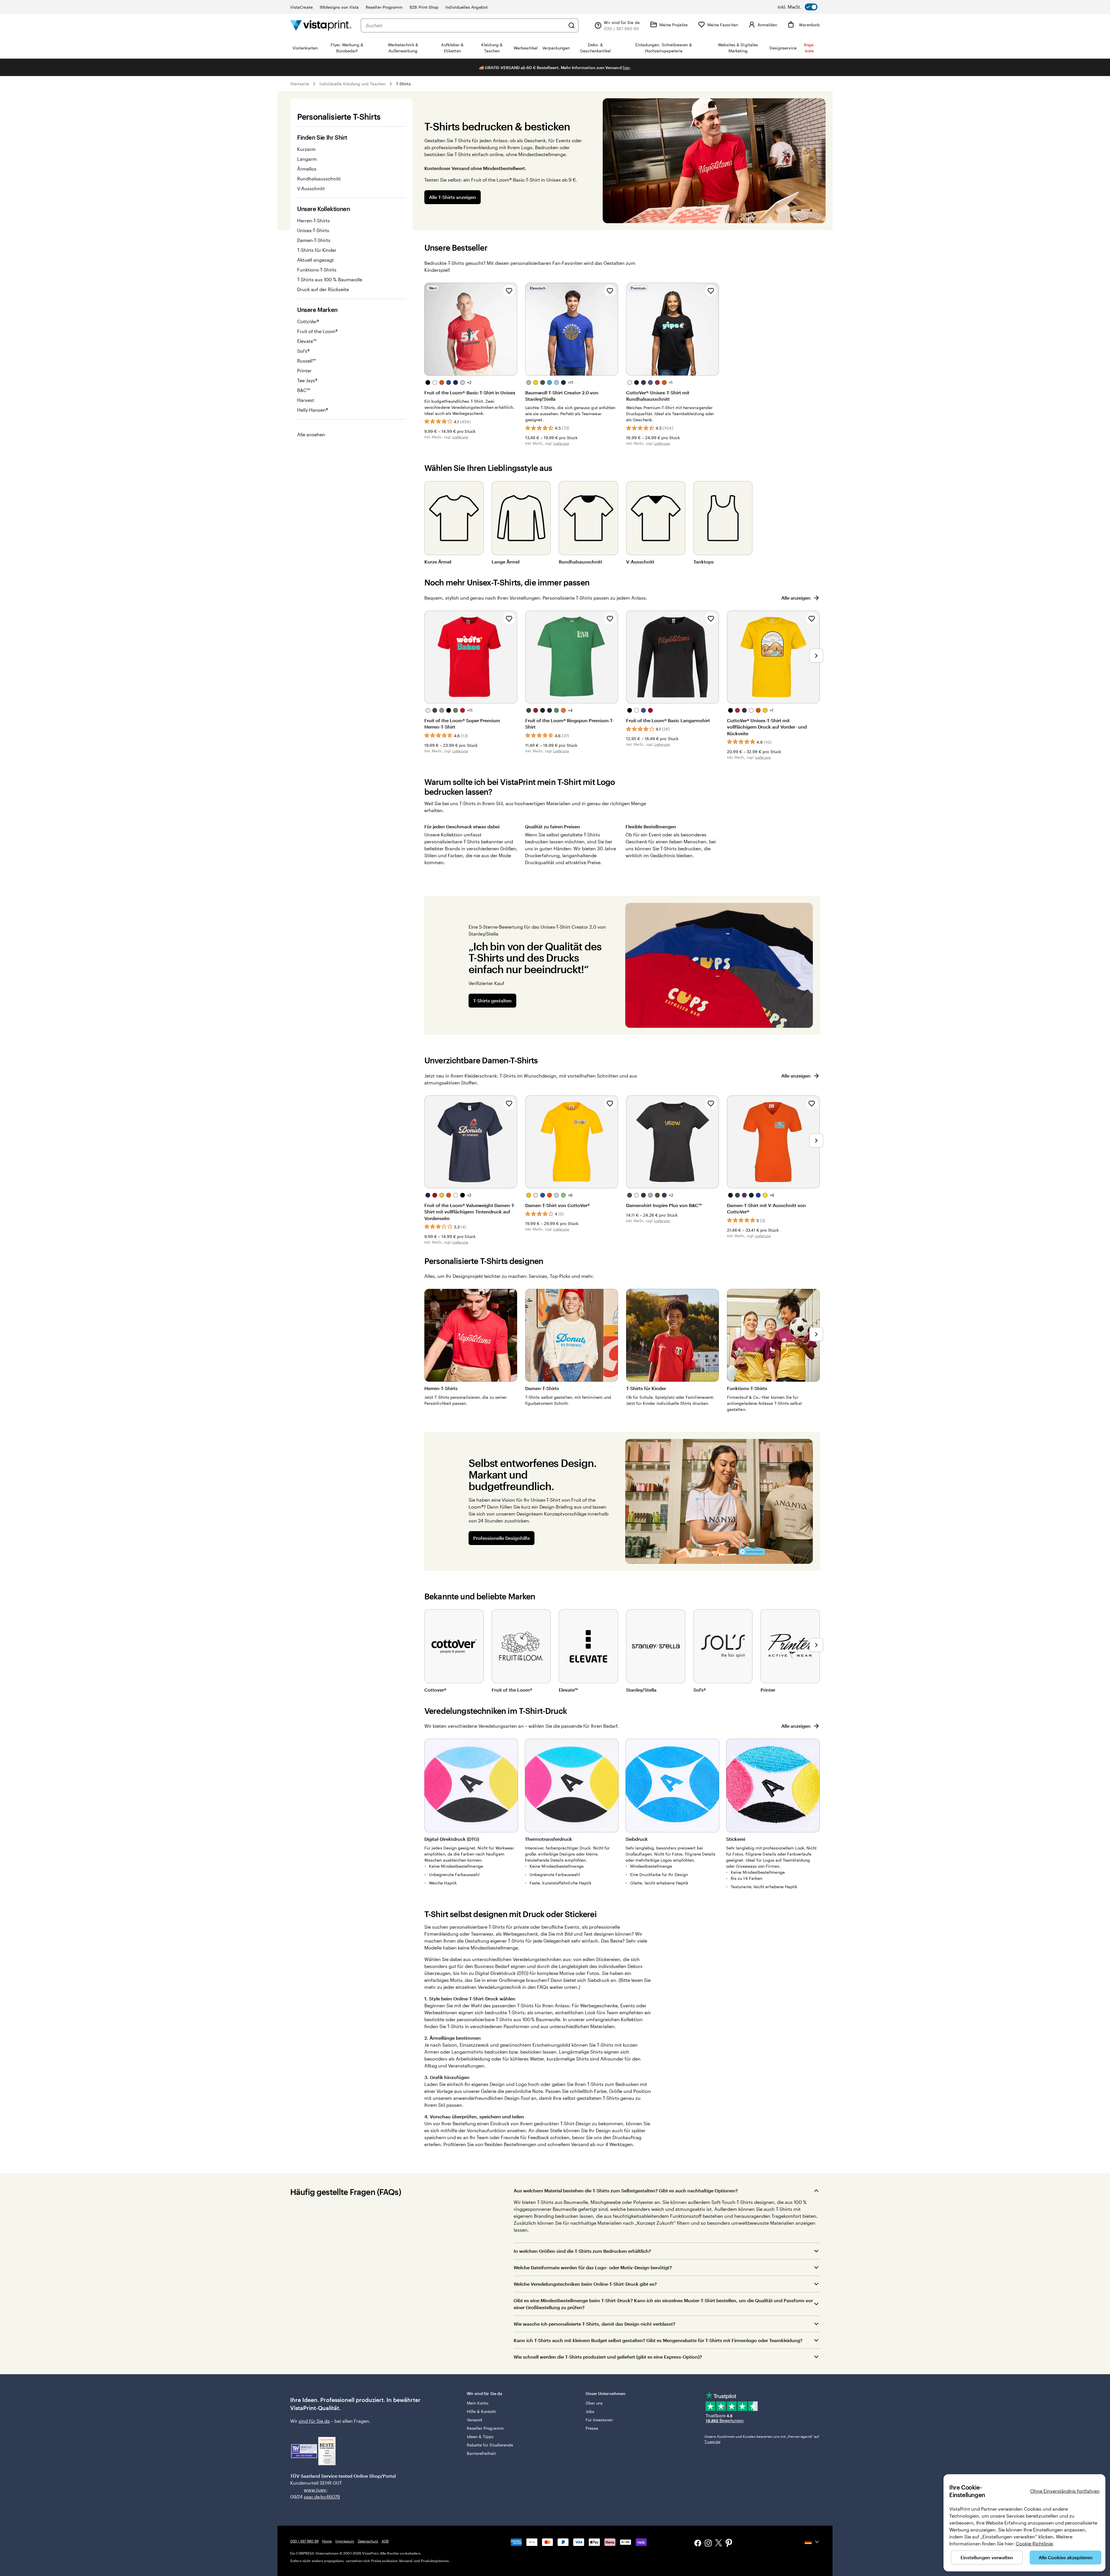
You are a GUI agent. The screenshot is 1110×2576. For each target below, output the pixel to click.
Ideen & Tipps (480, 2437)
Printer (304, 370)
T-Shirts (403, 84)
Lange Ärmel (506, 562)
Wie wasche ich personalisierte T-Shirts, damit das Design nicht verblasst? (594, 2324)
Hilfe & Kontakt (481, 2411)
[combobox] (465, 25)
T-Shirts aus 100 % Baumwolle (330, 279)
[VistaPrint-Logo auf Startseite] (321, 25)
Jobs (590, 2411)
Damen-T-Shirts (314, 240)
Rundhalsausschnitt (319, 179)
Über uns (594, 2403)
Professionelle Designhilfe (502, 1538)
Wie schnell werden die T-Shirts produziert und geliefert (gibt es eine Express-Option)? (608, 2357)
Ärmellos (307, 169)
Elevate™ (307, 341)
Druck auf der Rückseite (323, 289)
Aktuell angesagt (316, 260)
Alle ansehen (311, 434)
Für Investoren (599, 2420)
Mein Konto (478, 2403)
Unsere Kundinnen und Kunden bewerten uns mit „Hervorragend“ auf (762, 2439)
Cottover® (435, 1690)
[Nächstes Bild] (816, 656)
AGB (385, 2541)
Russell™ (306, 361)
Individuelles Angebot (466, 7)
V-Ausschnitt (311, 188)
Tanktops (704, 562)
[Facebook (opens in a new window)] (698, 2544)
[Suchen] (571, 25)
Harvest (306, 400)
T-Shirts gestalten (492, 1000)
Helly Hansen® (313, 410)
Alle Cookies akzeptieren (1066, 2557)
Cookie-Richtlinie (1034, 2543)
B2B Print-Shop (424, 7)
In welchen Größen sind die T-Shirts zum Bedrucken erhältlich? (582, 2251)
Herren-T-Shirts (313, 220)
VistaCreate (301, 7)
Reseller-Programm (384, 7)
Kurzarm (306, 149)
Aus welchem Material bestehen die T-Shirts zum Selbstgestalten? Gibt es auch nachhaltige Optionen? (626, 2190)
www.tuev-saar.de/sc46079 (313, 2493)
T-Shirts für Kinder (317, 250)
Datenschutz (368, 2541)
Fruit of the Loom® (317, 331)
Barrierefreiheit (481, 2453)
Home (327, 2541)
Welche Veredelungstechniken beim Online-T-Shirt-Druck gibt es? (585, 2284)
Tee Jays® (307, 380)
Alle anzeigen (796, 598)
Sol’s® (303, 351)
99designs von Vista (339, 7)
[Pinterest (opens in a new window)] (729, 2544)
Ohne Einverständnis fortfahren (1065, 2491)
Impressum (345, 2541)
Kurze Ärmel (438, 562)
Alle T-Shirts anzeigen (453, 197)
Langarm (307, 159)
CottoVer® (308, 321)
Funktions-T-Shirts (317, 270)
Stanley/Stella (641, 1690)
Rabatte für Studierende (490, 2445)
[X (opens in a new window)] (719, 2544)
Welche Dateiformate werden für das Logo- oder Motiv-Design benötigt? (593, 2267)
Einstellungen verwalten (987, 2557)
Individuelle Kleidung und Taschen (353, 84)
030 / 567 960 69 (304, 2541)
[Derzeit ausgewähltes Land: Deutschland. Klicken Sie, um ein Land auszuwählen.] (812, 2542)
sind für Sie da (314, 2421)
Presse (592, 2428)
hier (626, 68)
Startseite (300, 84)
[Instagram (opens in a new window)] (708, 2544)
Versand (475, 2420)
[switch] (798, 7)
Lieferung (460, 437)
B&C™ (304, 390)
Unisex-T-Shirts (313, 230)
